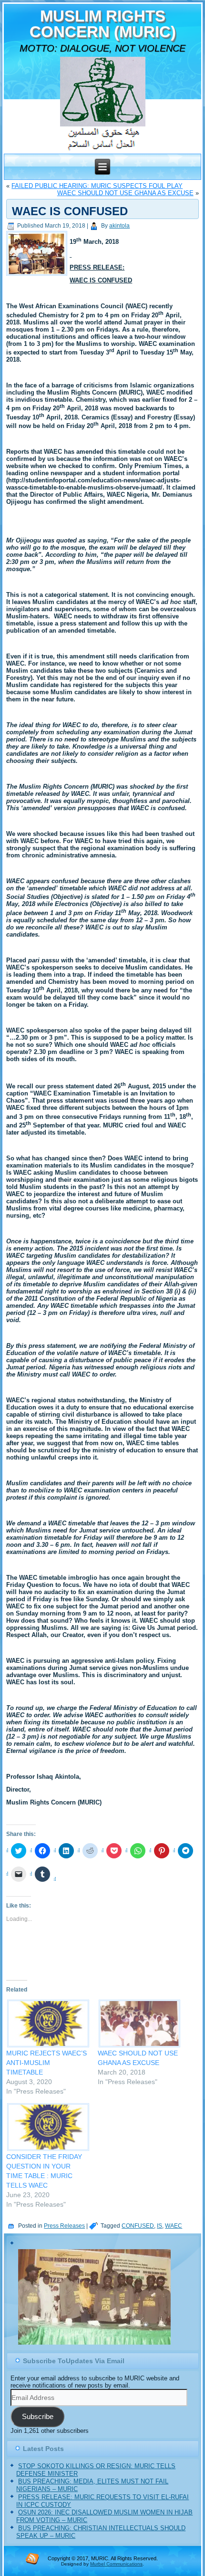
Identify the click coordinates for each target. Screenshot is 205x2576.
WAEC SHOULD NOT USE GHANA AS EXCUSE (125, 193)
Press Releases (64, 2226)
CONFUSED (138, 2226)
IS (159, 2226)
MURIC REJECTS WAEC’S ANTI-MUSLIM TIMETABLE (46, 2063)
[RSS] (32, 2558)
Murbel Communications (116, 2564)
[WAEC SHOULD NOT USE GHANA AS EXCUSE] (139, 2024)
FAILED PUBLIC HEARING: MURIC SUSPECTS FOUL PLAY (97, 186)
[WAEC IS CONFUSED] (38, 276)
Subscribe (38, 2417)
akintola (119, 226)
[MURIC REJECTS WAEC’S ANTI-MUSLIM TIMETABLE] (47, 2024)
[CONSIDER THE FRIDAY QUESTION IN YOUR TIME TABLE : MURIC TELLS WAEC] (47, 2127)
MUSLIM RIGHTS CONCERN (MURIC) (103, 24)
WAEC (174, 2226)
